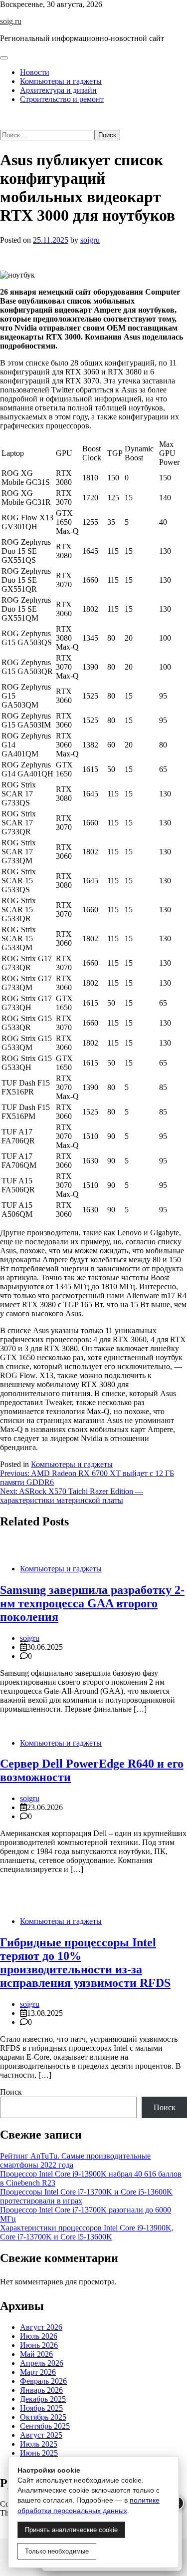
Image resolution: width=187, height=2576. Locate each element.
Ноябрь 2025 (41, 2408)
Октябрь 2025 (43, 2417)
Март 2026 (38, 2372)
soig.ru (11, 21)
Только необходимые (57, 2551)
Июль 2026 (39, 2336)
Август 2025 (41, 2435)
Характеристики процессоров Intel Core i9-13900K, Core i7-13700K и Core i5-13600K (87, 2232)
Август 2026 (41, 2327)
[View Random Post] (3, 116)
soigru (90, 240)
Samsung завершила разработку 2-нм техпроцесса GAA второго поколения (92, 1603)
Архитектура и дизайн (58, 90)
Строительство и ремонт (62, 99)
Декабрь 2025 (43, 2399)
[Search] (3, 125)
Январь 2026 (41, 2390)
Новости (35, 72)
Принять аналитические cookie (71, 2530)
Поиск (11, 2092)
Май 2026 (36, 2354)
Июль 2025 (39, 2444)
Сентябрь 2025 (45, 2426)
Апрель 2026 (42, 2363)
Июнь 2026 (39, 2345)
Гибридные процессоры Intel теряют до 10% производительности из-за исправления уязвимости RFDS (85, 1963)
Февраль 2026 (43, 2381)
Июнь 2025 (39, 2453)
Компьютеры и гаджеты (61, 81)
